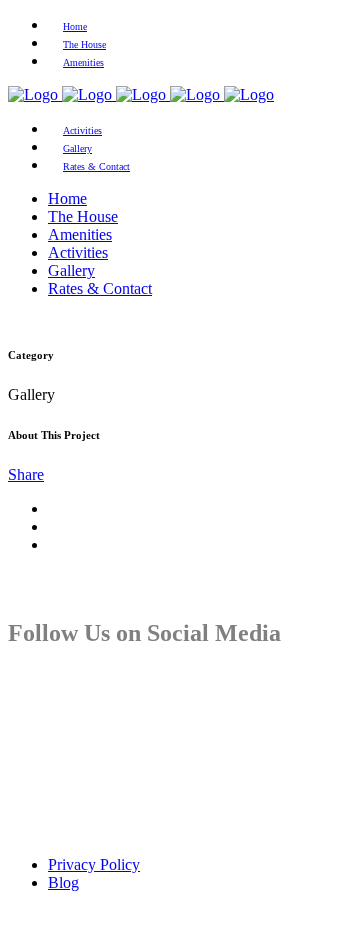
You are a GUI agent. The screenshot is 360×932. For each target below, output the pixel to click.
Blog (63, 882)
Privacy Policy (94, 864)
